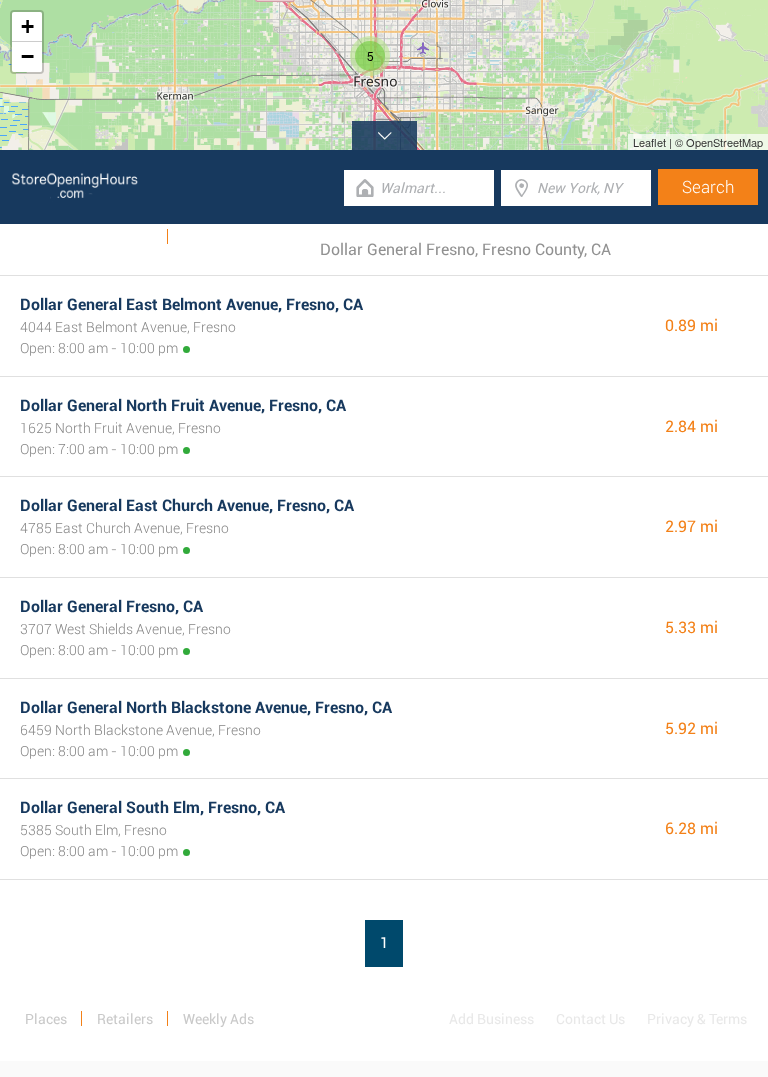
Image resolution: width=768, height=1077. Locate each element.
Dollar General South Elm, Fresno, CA (152, 807)
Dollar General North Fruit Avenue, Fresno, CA (183, 405)
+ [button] (27, 26)
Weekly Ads (118, 237)
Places (46, 1019)
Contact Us (590, 1019)
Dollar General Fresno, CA (111, 606)
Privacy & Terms (697, 1019)
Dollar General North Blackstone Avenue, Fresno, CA (206, 707)
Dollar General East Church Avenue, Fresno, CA (187, 505)
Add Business (491, 1019)
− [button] (27, 56)
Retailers (125, 1019)
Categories (215, 237)
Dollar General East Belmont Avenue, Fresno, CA (191, 304)
